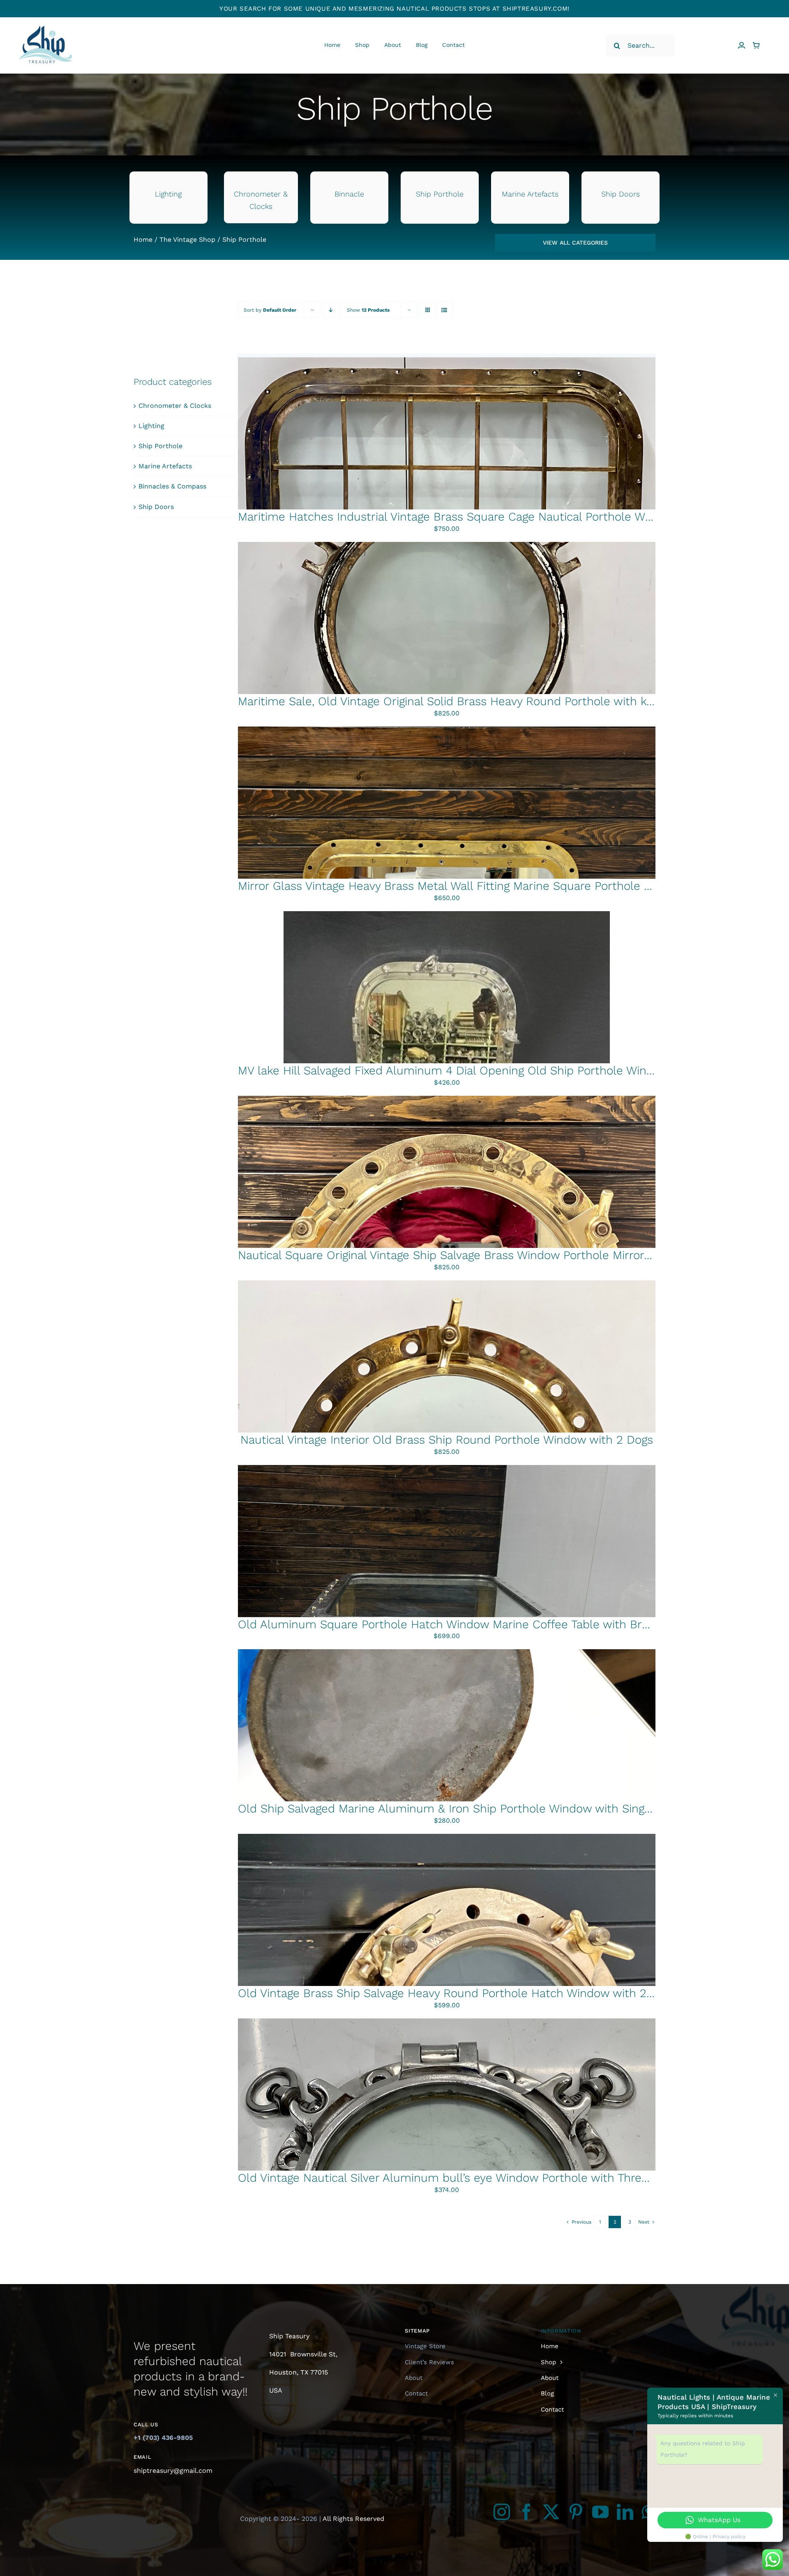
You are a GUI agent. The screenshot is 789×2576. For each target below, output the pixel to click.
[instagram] (502, 2512)
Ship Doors (156, 507)
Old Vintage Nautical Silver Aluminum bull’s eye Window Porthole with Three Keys (457, 2178)
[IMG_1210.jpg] (447, 1837)
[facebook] (526, 2512)
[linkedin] (625, 2512)
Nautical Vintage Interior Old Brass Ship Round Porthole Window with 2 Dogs (447, 1440)
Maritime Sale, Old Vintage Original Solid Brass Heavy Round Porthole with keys (451, 701)
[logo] (45, 19)
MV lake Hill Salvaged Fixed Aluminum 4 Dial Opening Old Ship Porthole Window (454, 1070)
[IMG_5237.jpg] (447, 1099)
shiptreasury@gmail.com (173, 2471)
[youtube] (600, 2512)
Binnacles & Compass (172, 486)
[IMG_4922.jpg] (447, 1652)
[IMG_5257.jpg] (447, 1283)
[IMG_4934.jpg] (447, 2022)
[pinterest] (576, 2512)
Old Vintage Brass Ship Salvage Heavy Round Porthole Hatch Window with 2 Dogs (457, 1993)
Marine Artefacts (165, 466)
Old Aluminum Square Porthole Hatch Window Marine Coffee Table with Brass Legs (463, 1624)
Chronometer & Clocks (175, 406)
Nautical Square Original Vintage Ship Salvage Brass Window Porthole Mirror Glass (457, 1255)
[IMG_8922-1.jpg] (447, 730)
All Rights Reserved (353, 2519)
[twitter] (551, 2512)
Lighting (151, 426)
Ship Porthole (160, 446)
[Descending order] (331, 310)
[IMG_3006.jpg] (447, 914)
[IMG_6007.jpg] (447, 1468)
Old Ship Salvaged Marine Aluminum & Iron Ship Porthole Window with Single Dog (458, 1809)
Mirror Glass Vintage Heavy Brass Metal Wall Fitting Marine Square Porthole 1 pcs (454, 886)
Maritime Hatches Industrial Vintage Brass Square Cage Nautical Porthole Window (458, 517)
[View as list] (444, 310)
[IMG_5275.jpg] (447, 545)
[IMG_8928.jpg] (447, 360)
